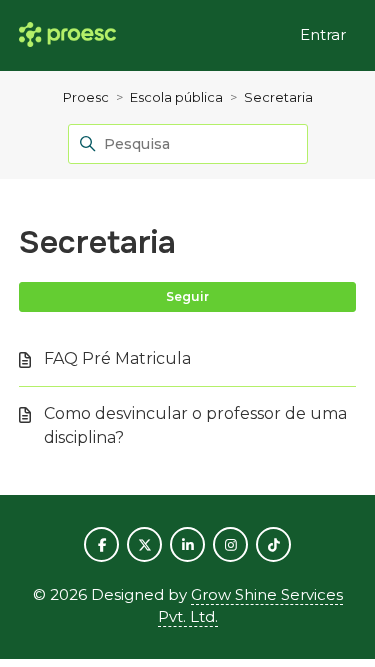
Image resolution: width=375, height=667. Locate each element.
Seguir (187, 296)
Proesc (86, 97)
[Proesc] (67, 35)
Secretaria (278, 97)
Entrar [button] (323, 34)
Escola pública (176, 97)
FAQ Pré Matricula (117, 358)
